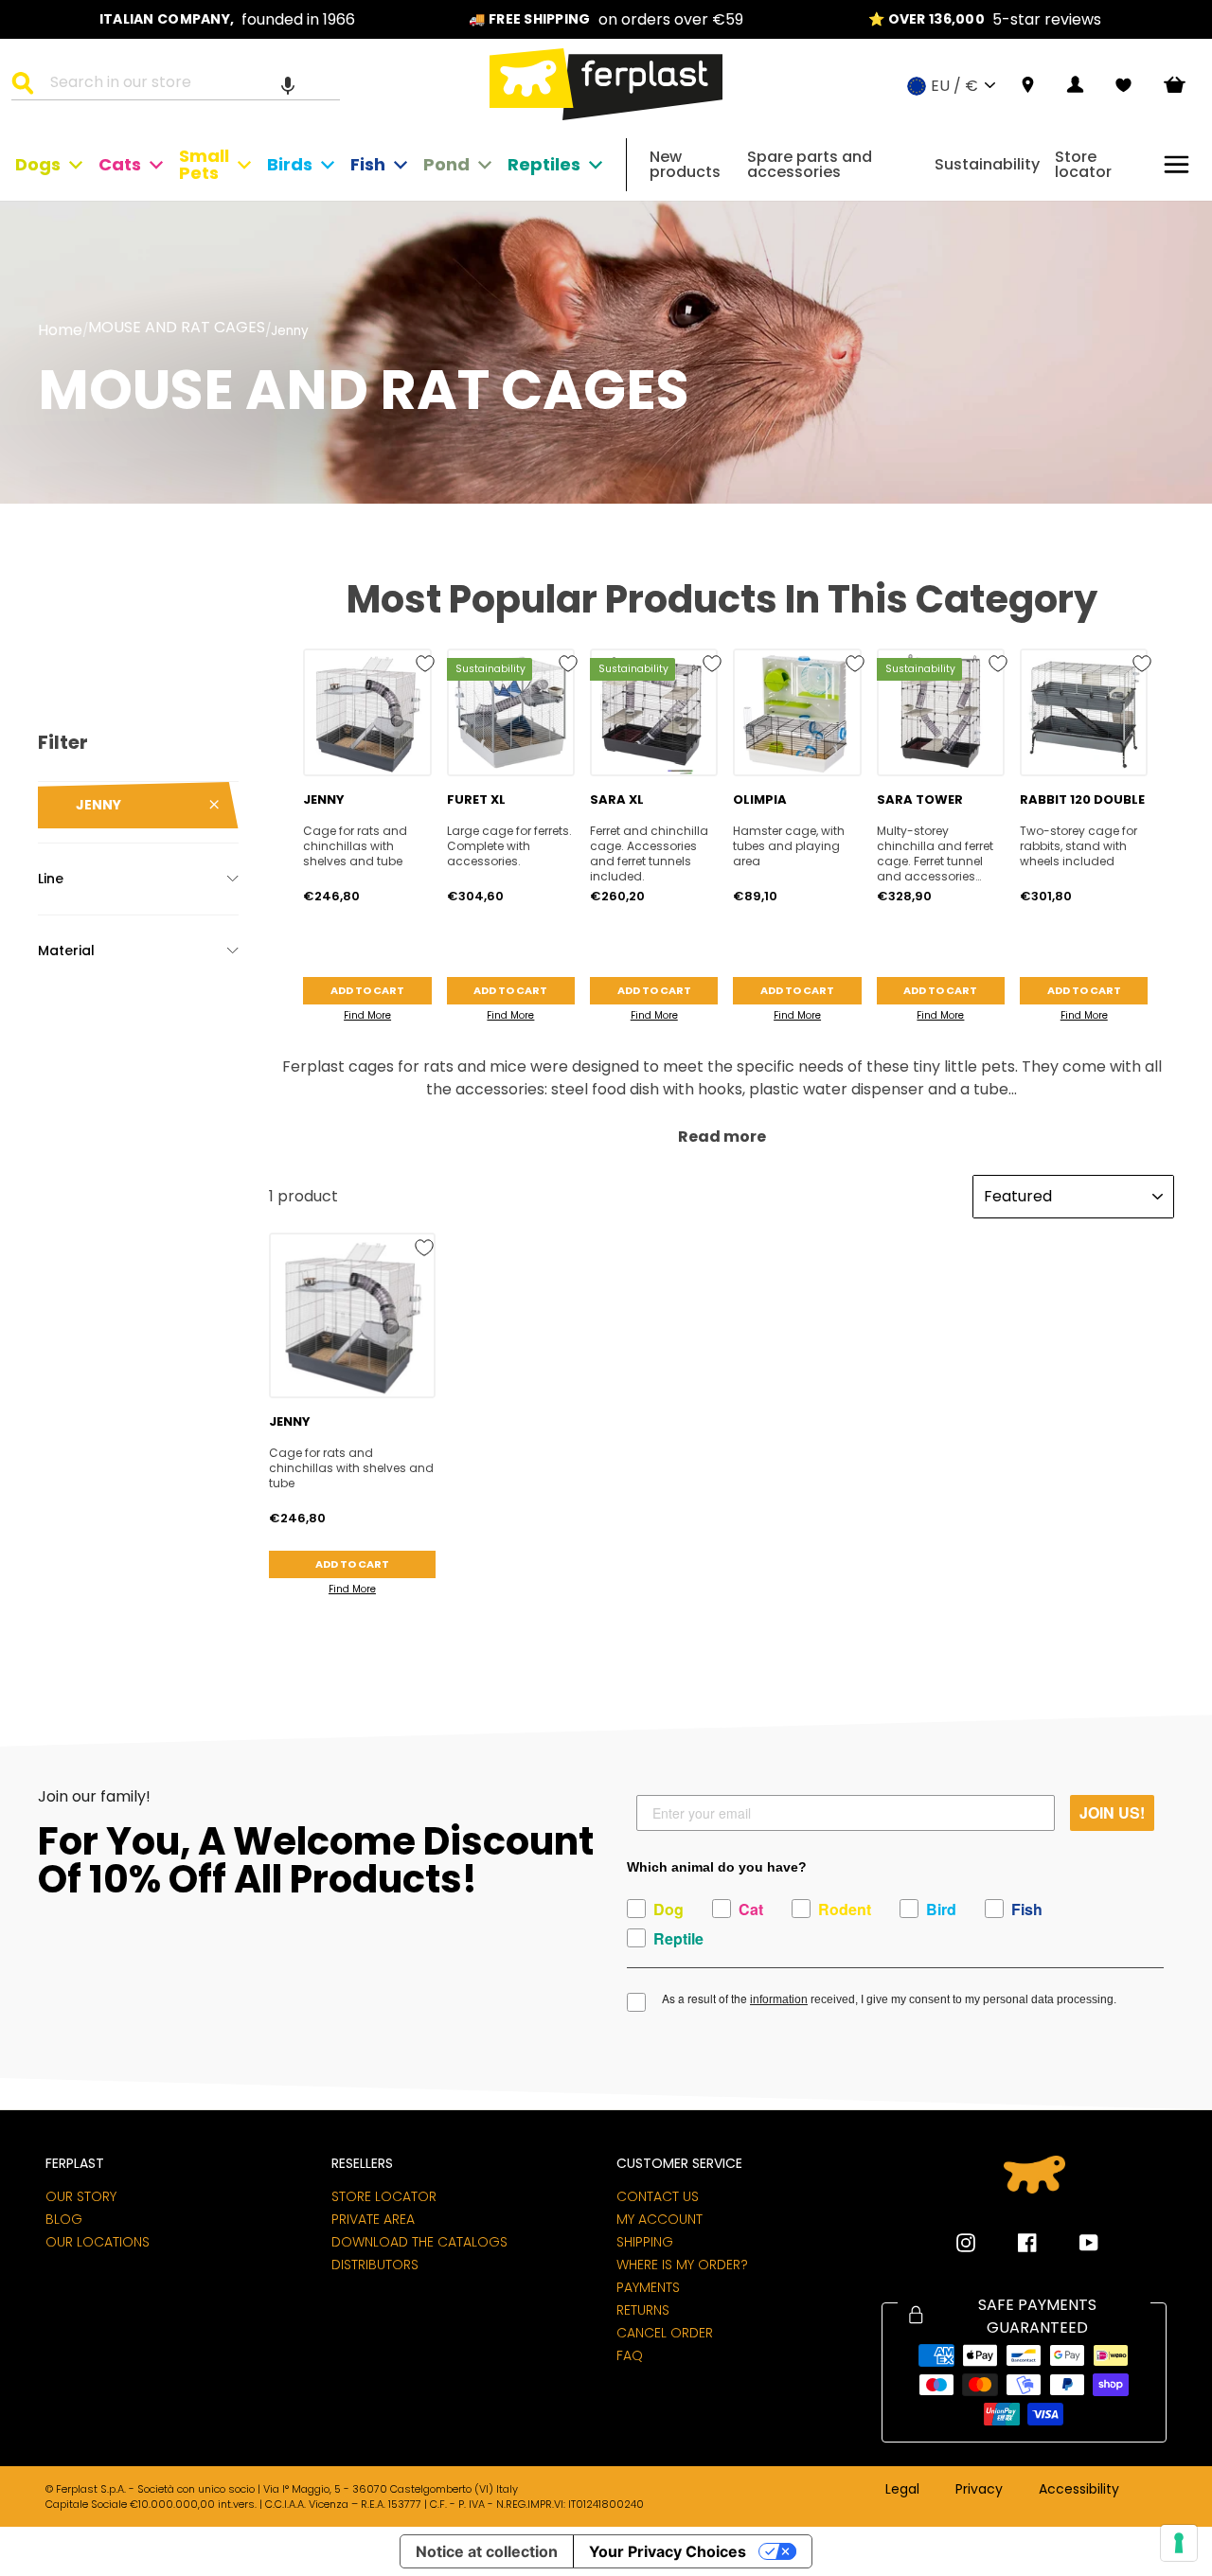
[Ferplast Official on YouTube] (1075, 2243)
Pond (446, 164)
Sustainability (987, 164)
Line (51, 879)
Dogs (38, 164)
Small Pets (204, 164)
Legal (902, 2490)
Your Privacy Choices (668, 2551)
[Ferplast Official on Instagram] (966, 2243)
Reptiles (544, 164)
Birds (290, 164)
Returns (643, 2310)
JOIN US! (1112, 1812)
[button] (288, 85)
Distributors (375, 2265)
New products (685, 164)
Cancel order (665, 2333)
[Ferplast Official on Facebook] (1013, 2243)
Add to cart (367, 990)
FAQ (630, 2355)
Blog (64, 2219)
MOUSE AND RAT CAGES (177, 329)
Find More (367, 1015)
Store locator (1083, 164)
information (779, 1999)
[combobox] (187, 85)
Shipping (645, 2242)
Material (66, 950)
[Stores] (1028, 86)
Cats (120, 164)
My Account (659, 2219)
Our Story (81, 2196)
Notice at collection (487, 2551)
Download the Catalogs (419, 2242)
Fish (368, 164)
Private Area (373, 2219)
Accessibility (1079, 2490)
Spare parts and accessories (810, 164)
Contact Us (658, 2196)
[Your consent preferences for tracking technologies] (1179, 2543)
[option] (227, 19)
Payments (648, 2287)
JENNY (98, 805)
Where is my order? (682, 2265)
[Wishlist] (1123, 85)
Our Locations (98, 2242)
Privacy (979, 2490)
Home (60, 330)
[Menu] (1176, 164)
